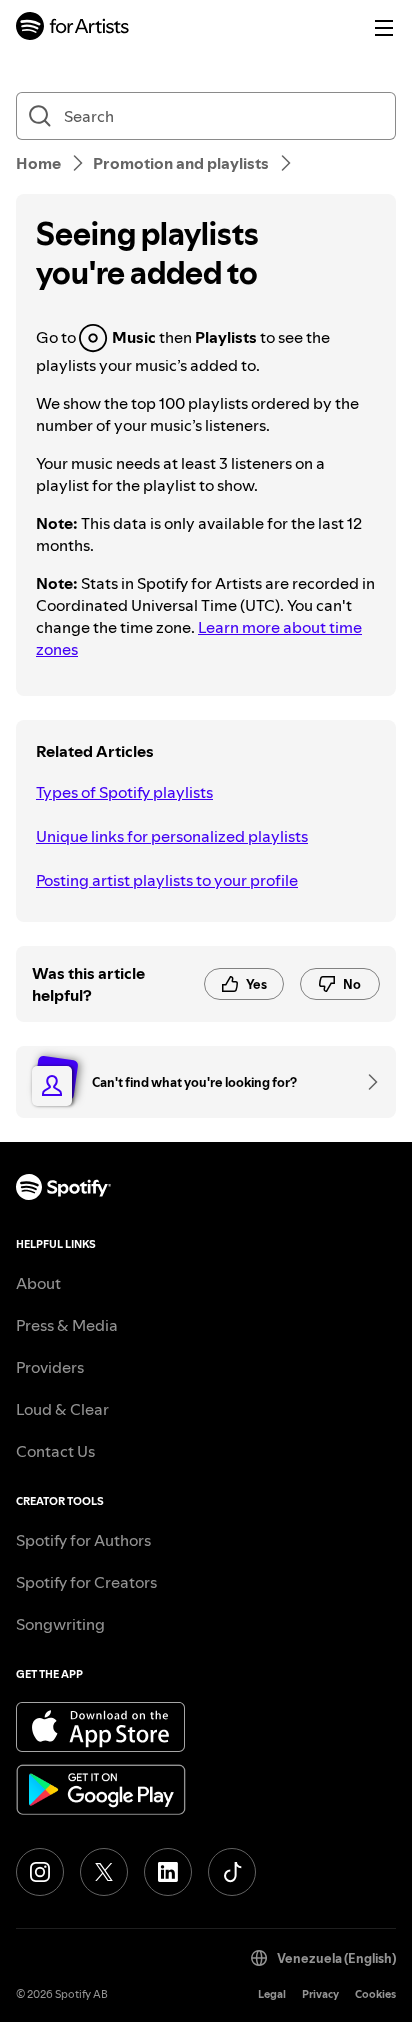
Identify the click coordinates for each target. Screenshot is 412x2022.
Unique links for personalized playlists (172, 836)
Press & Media (67, 1325)
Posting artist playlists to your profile (167, 880)
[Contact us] (366, 1082)
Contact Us (55, 1451)
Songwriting (60, 1624)
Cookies (375, 1994)
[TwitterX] (104, 1872)
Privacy (320, 1994)
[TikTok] (232, 1872)
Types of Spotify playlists (124, 792)
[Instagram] (40, 1872)
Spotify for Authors (83, 1540)
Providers (50, 1367)
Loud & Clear (62, 1409)
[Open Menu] (384, 28)
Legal (272, 1994)
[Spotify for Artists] (73, 28)
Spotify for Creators (86, 1582)
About (38, 1283)
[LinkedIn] (168, 1872)
